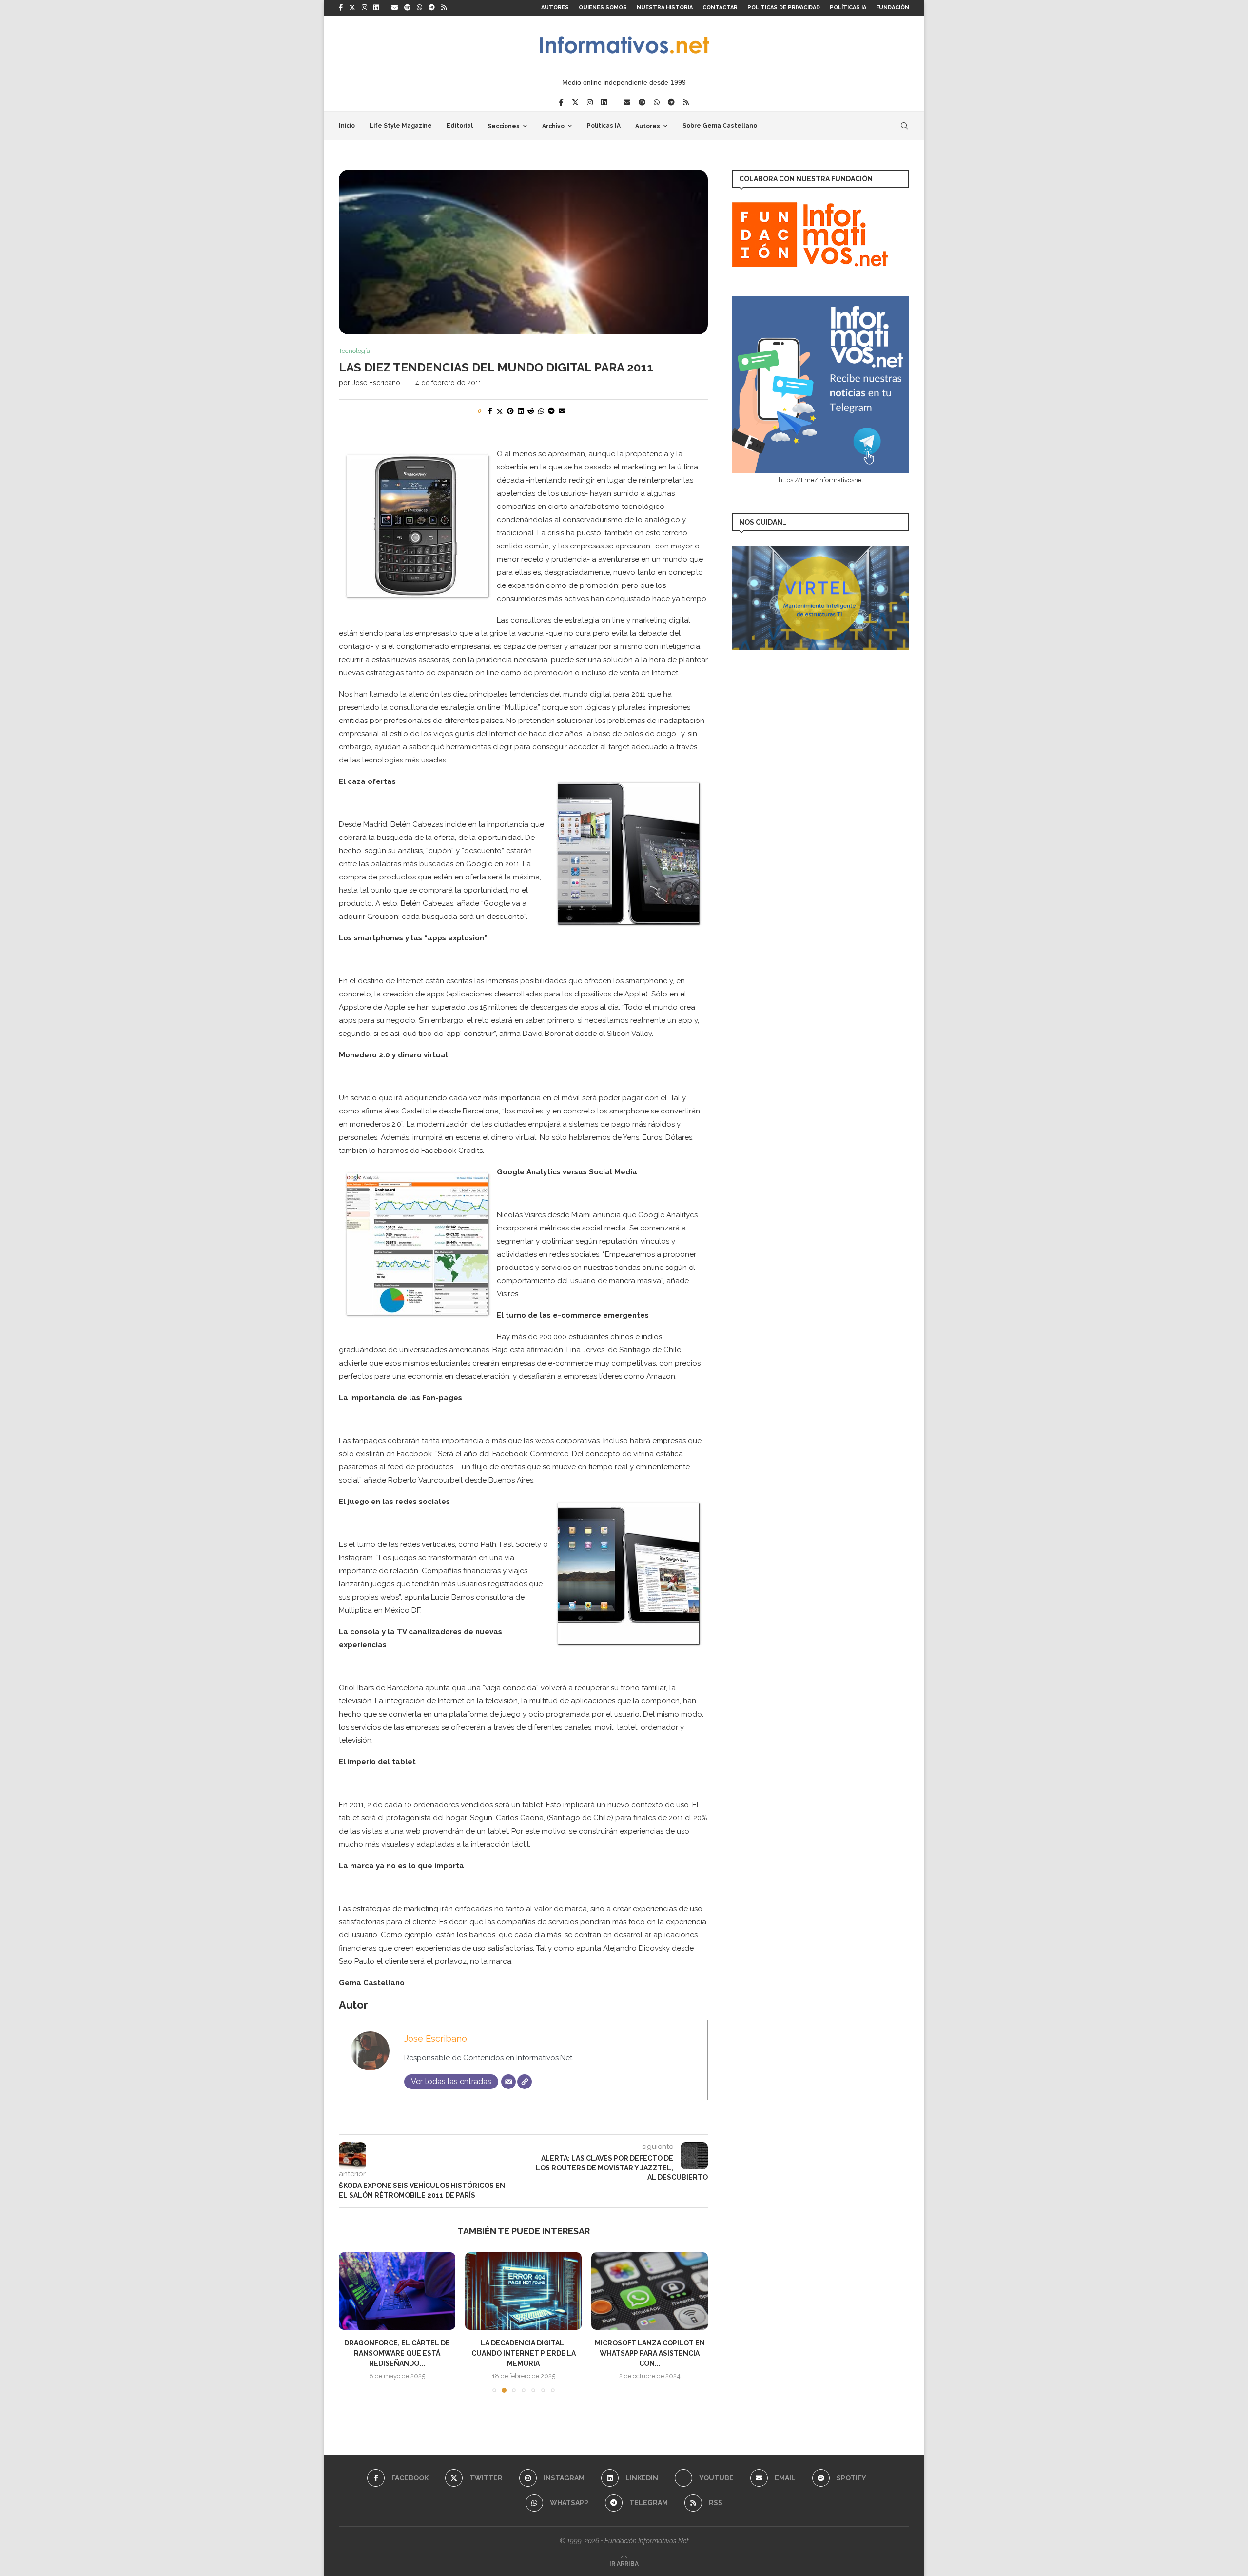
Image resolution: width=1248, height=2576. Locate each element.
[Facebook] (341, 8)
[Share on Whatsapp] (541, 411)
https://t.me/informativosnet (821, 480)
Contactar (720, 8)
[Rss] (444, 8)
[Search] (904, 126)
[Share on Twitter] (500, 411)
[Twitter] (352, 8)
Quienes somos (603, 8)
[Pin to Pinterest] (510, 411)
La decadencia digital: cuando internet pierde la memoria (524, 2353)
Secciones (504, 126)
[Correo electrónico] (508, 2082)
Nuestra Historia (665, 8)
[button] (352, 2322)
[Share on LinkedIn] (521, 411)
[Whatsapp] (419, 8)
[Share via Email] (562, 411)
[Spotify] (407, 8)
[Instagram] (364, 8)
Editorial (460, 126)
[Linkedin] (376, 8)
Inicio (347, 126)
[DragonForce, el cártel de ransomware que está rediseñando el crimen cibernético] (397, 2291)
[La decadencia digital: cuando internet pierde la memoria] (523, 2291)
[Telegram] (432, 8)
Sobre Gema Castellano (720, 126)
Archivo (553, 126)
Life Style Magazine (401, 126)
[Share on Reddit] (531, 411)
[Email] (395, 8)
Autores (555, 8)
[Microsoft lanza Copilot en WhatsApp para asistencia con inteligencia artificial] (650, 2291)
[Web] (525, 2082)
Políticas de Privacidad (784, 8)
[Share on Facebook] (490, 411)
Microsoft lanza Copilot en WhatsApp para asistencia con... (650, 2353)
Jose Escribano (376, 383)
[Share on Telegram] (551, 411)
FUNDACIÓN (893, 8)
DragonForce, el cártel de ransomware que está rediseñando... (397, 2353)
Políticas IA (848, 8)
